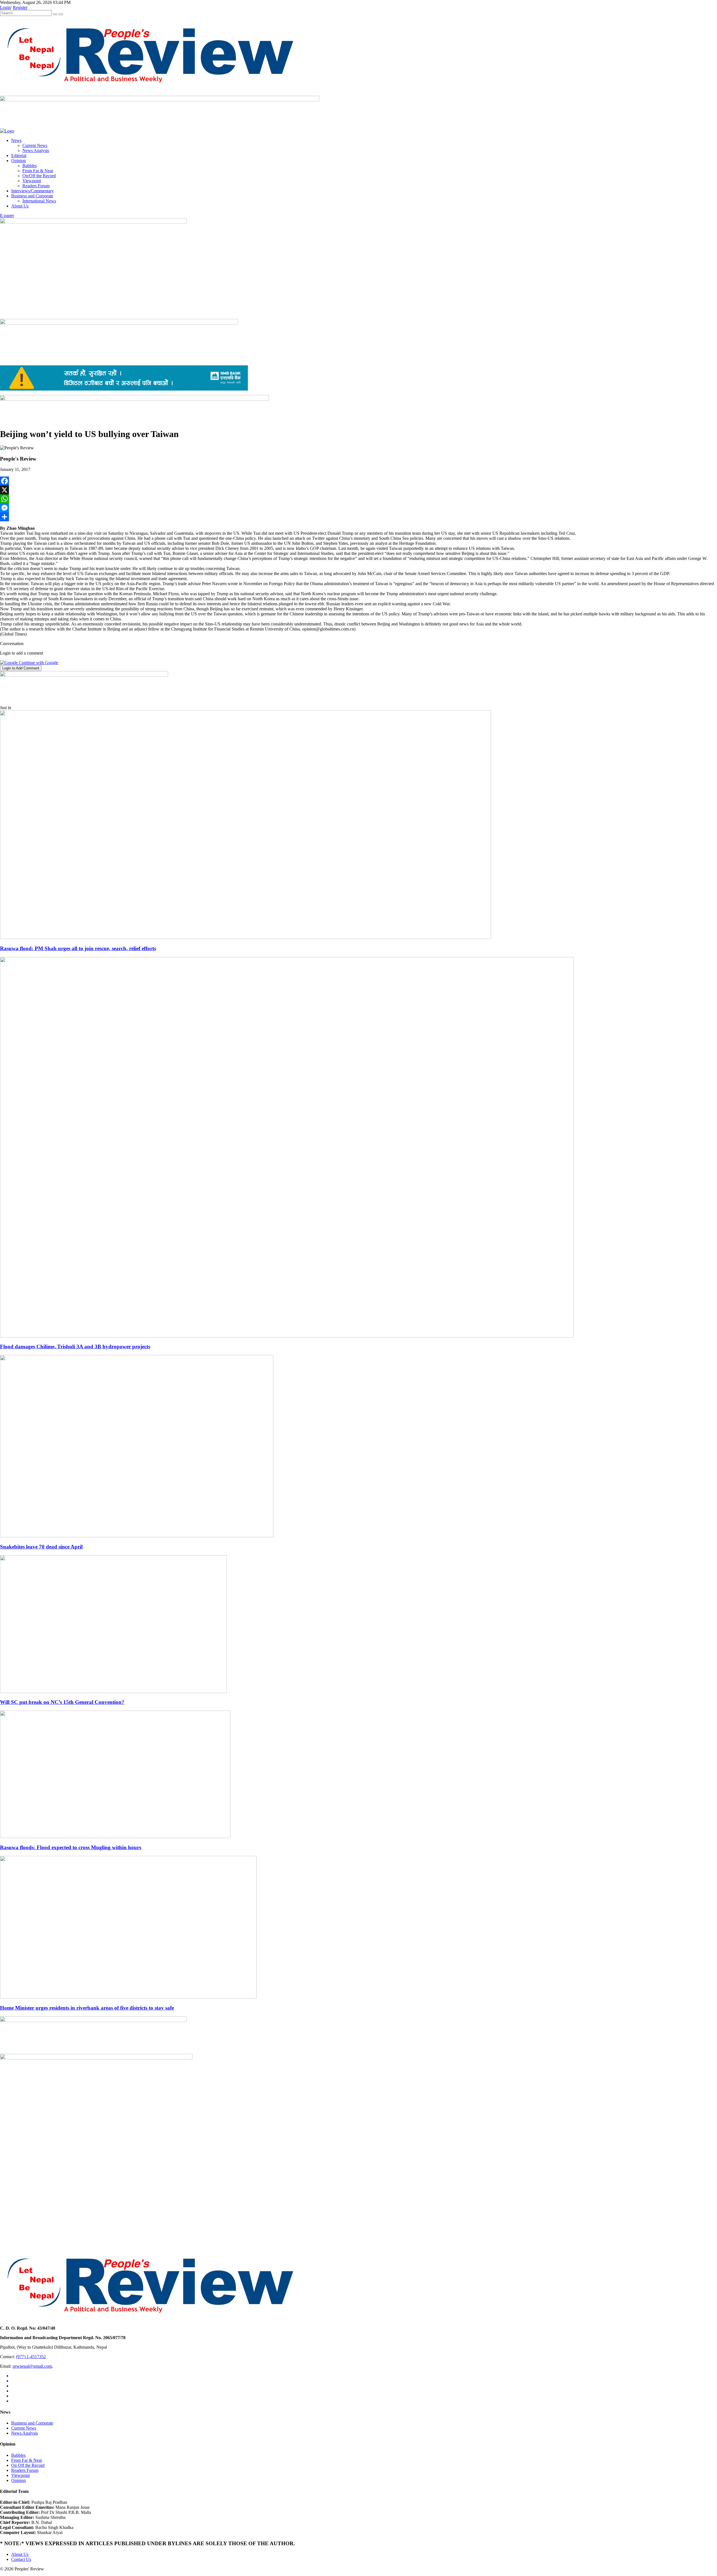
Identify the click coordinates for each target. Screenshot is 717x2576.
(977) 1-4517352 (31, 2357)
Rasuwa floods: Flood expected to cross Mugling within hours (71, 1847)
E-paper (7, 215)
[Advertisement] (358, 277)
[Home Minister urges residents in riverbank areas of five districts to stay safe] (128, 1997)
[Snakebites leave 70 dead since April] (137, 1536)
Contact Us (21, 2559)
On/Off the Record (39, 176)
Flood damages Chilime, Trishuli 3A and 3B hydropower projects (75, 1347)
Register (20, 7)
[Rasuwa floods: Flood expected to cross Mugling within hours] (115, 1836)
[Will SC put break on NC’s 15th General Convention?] (113, 1691)
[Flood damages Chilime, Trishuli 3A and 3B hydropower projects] (287, 1336)
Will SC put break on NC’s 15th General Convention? (62, 1702)
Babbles (30, 166)
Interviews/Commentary (32, 191)
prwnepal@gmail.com (32, 2366)
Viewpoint (32, 181)
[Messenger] (358, 508)
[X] (358, 490)
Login (5, 7)
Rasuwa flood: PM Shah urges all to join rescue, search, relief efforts (78, 948)
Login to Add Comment (21, 668)
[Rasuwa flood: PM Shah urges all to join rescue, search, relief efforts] (245, 937)
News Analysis (36, 150)
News (16, 140)
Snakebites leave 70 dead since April (41, 1547)
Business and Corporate (32, 196)
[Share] (358, 517)
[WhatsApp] (358, 499)
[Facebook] (358, 481)
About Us (20, 206)
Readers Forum (36, 186)
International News (39, 201)
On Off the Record (28, 2465)
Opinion (18, 161)
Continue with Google (38, 663)
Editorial (19, 156)
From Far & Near (38, 171)
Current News (35, 145)
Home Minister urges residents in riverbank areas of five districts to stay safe (87, 2008)
